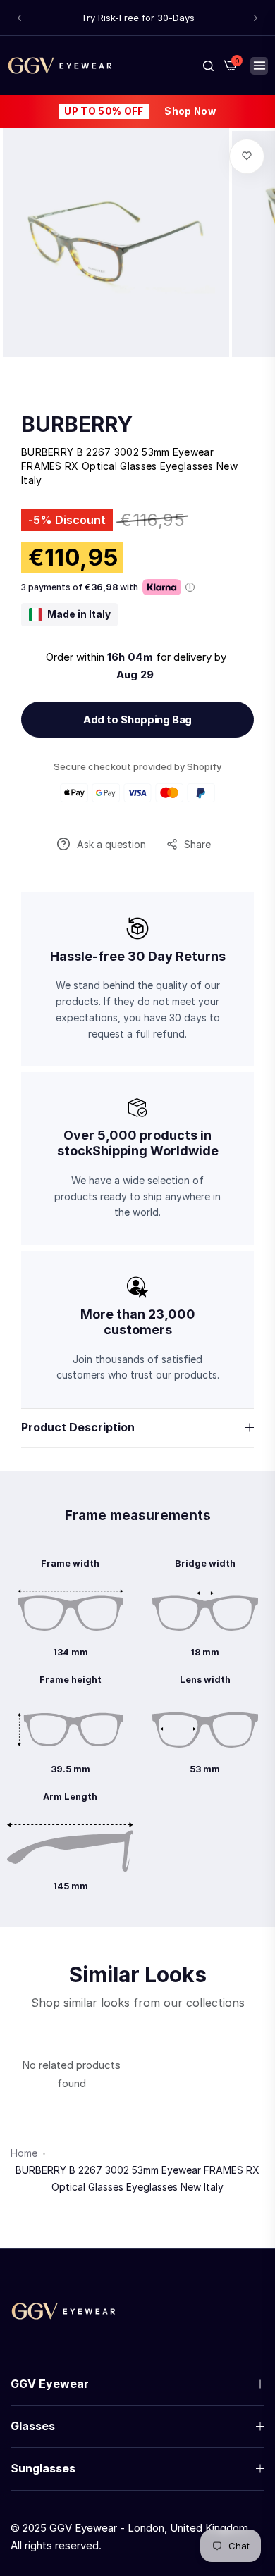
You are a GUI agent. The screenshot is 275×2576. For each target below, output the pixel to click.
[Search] (208, 66)
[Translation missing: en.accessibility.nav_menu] (259, 66)
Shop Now (190, 111)
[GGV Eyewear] (60, 65)
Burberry (77, 424)
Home (24, 2153)
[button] (19, 18)
